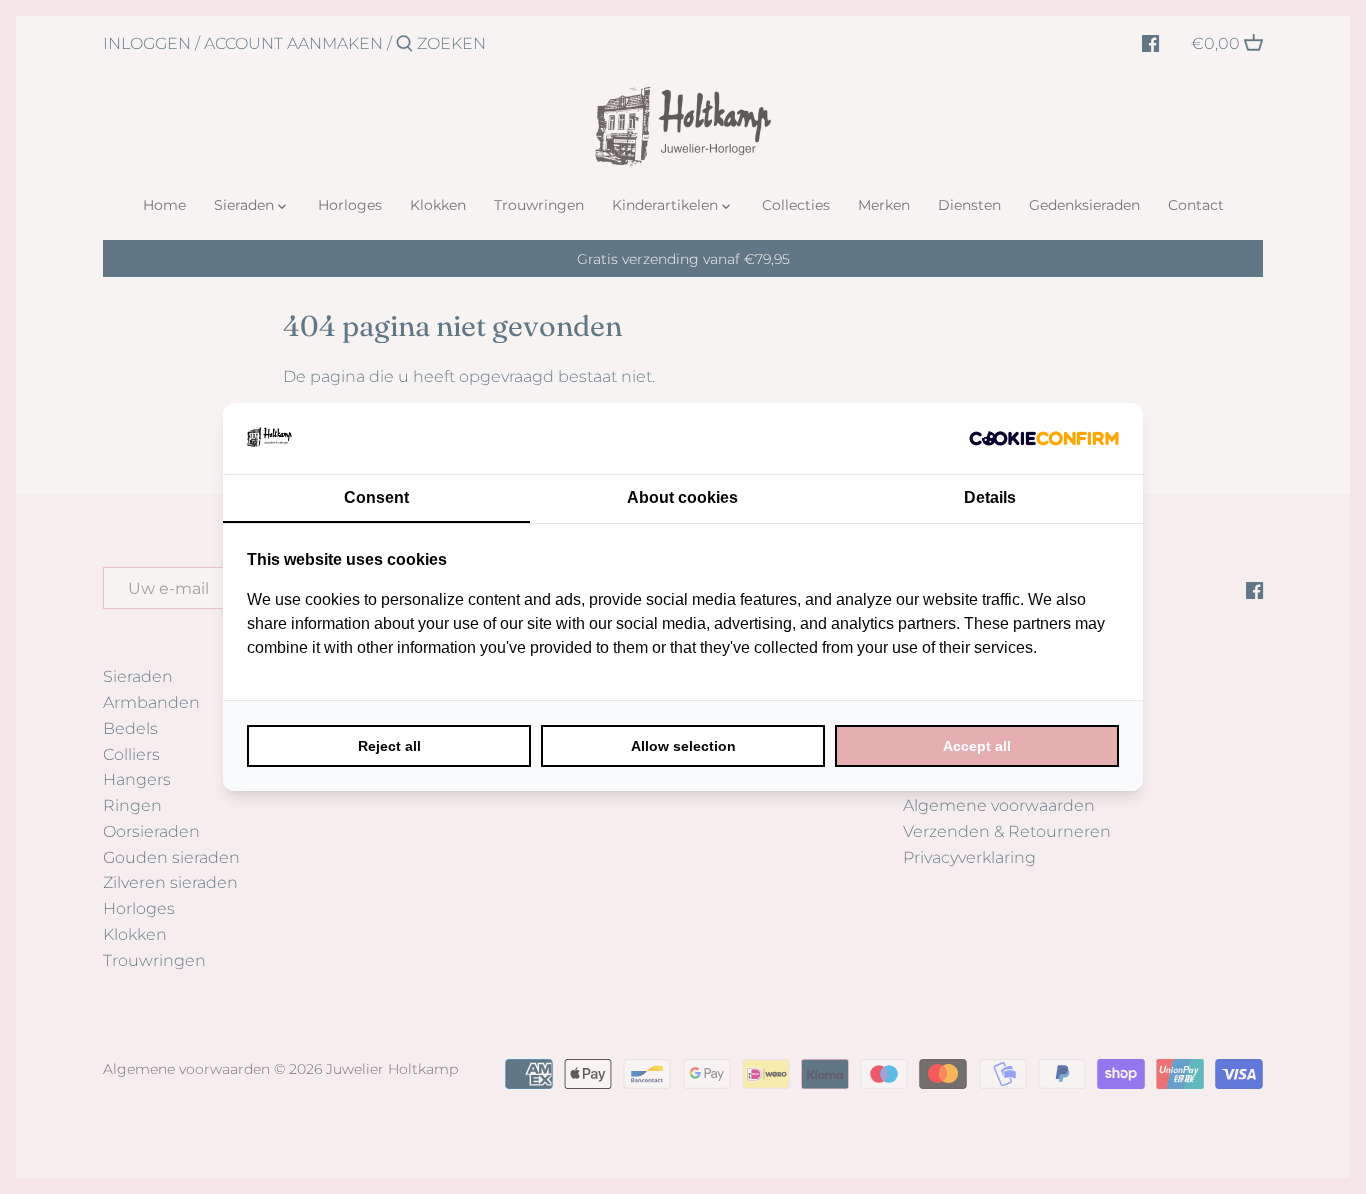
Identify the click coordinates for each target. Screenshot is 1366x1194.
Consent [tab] (376, 497)
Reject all (389, 746)
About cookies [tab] (682, 497)
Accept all (977, 746)
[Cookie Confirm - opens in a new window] (1044, 438)
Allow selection (683, 746)
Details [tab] (990, 497)
